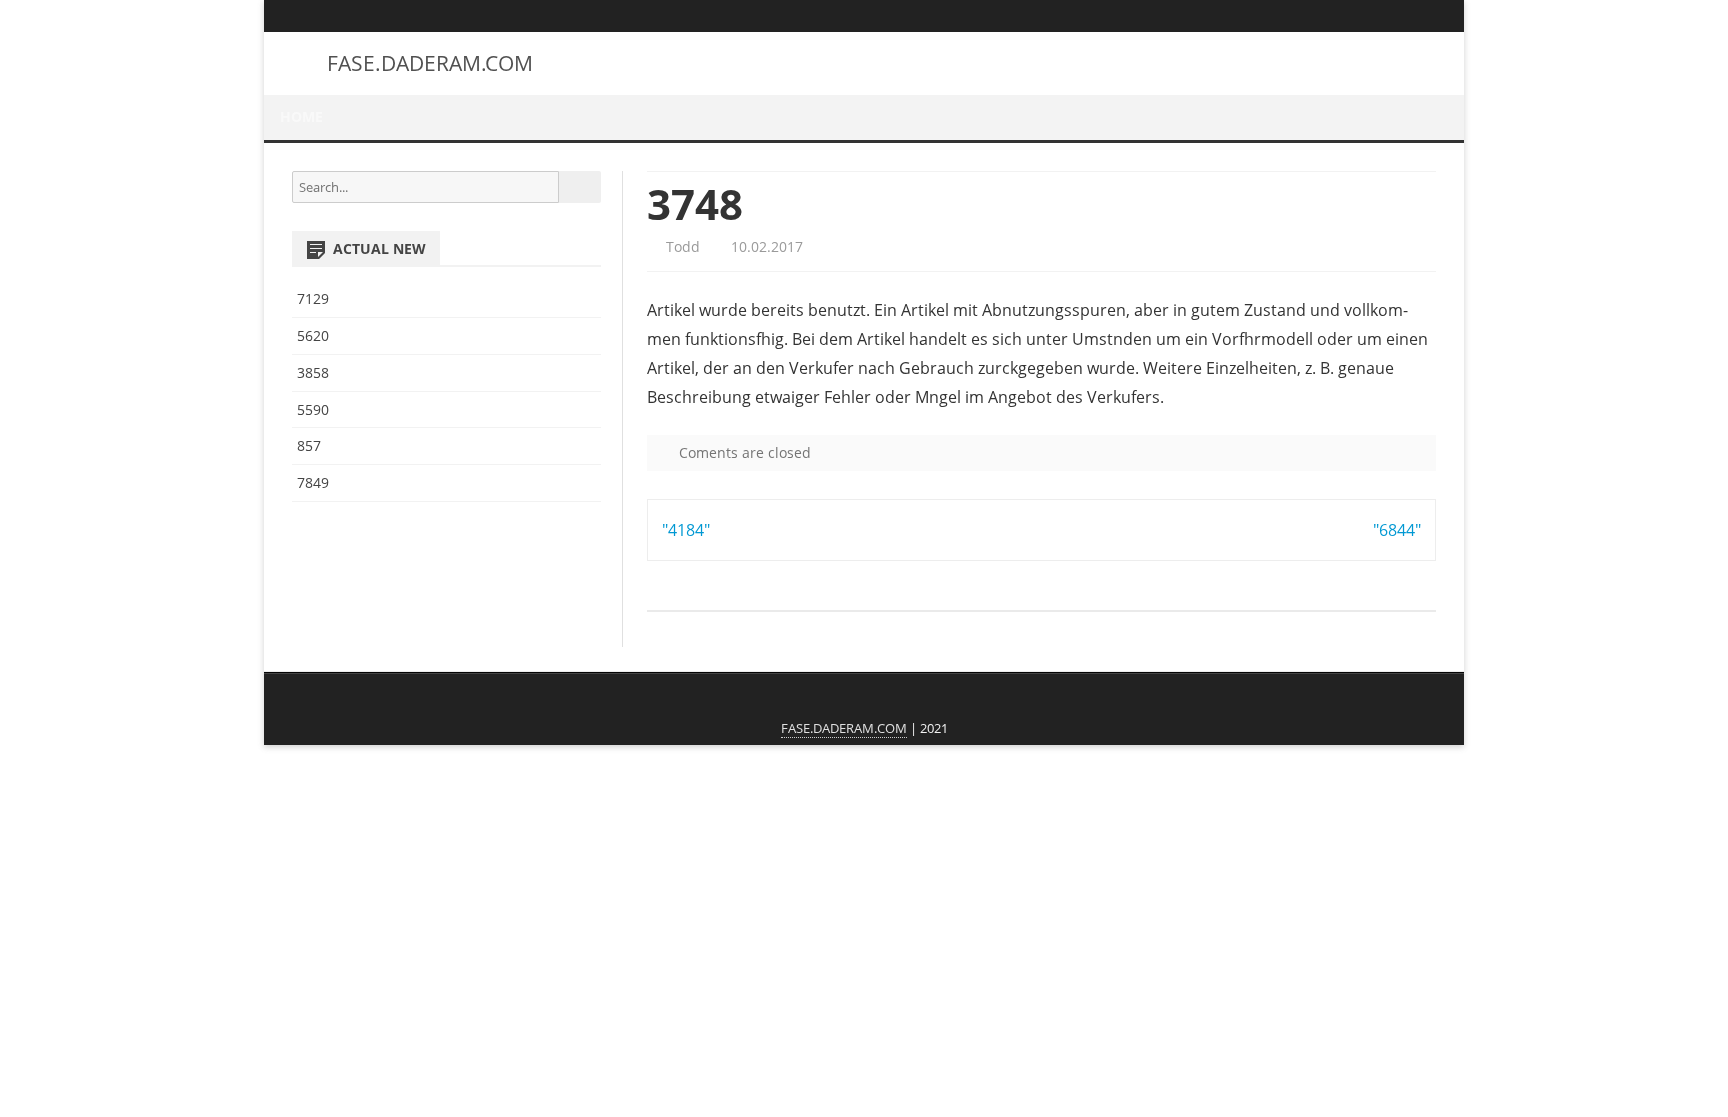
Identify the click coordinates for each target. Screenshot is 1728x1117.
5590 (313, 409)
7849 (313, 482)
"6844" (1397, 530)
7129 (313, 298)
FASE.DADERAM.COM (430, 63)
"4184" (686, 530)
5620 (313, 335)
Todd (681, 246)
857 (309, 445)
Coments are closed (743, 452)
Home (301, 116)
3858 (313, 372)
